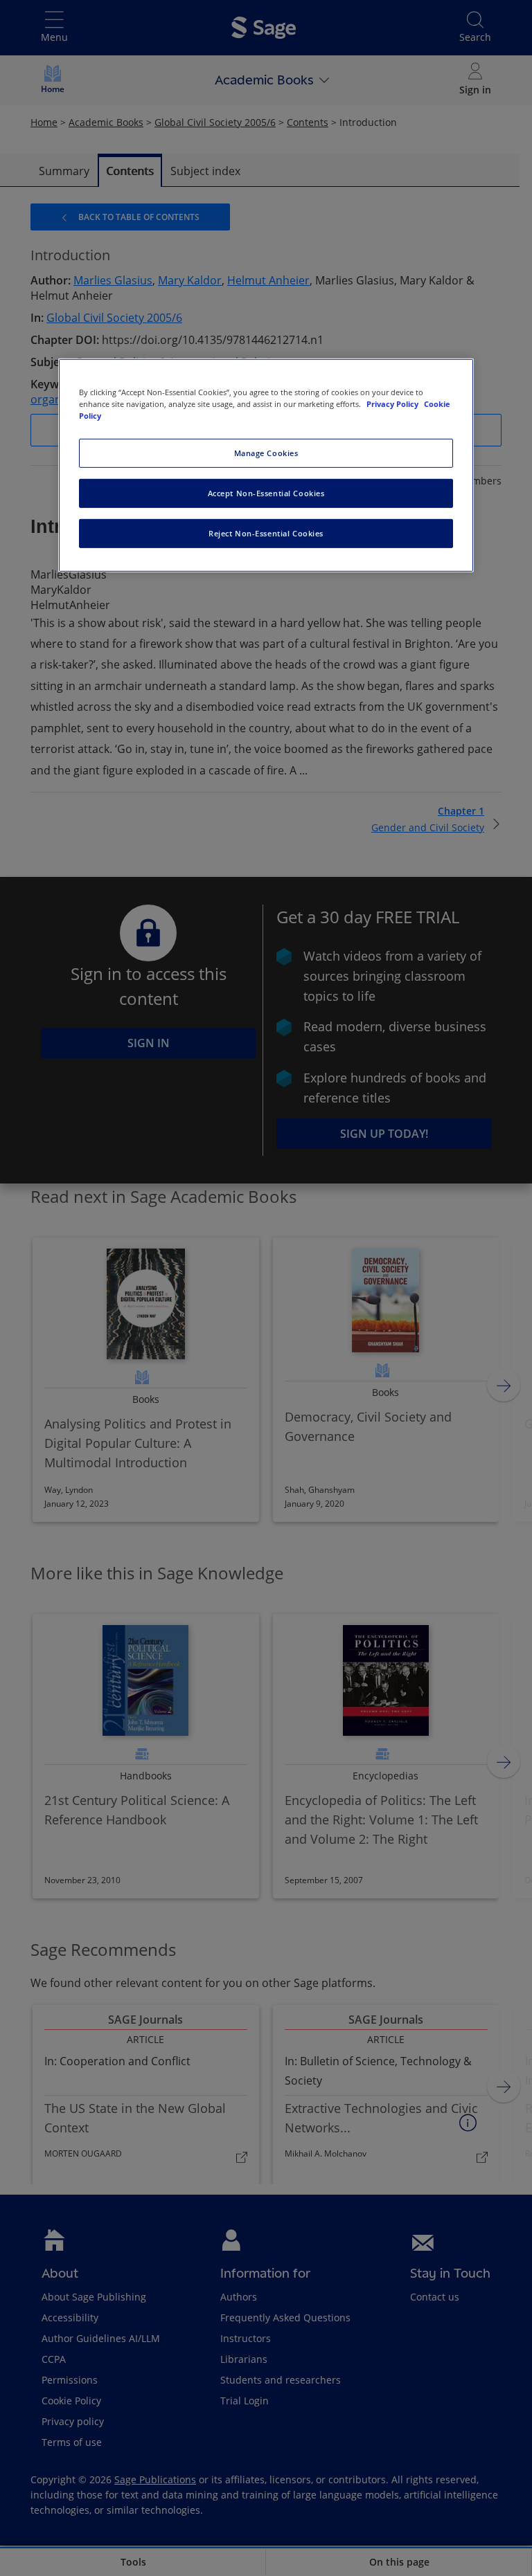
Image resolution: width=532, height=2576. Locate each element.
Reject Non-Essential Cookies (266, 533)
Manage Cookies (266, 453)
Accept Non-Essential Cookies (266, 493)
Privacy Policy (393, 404)
